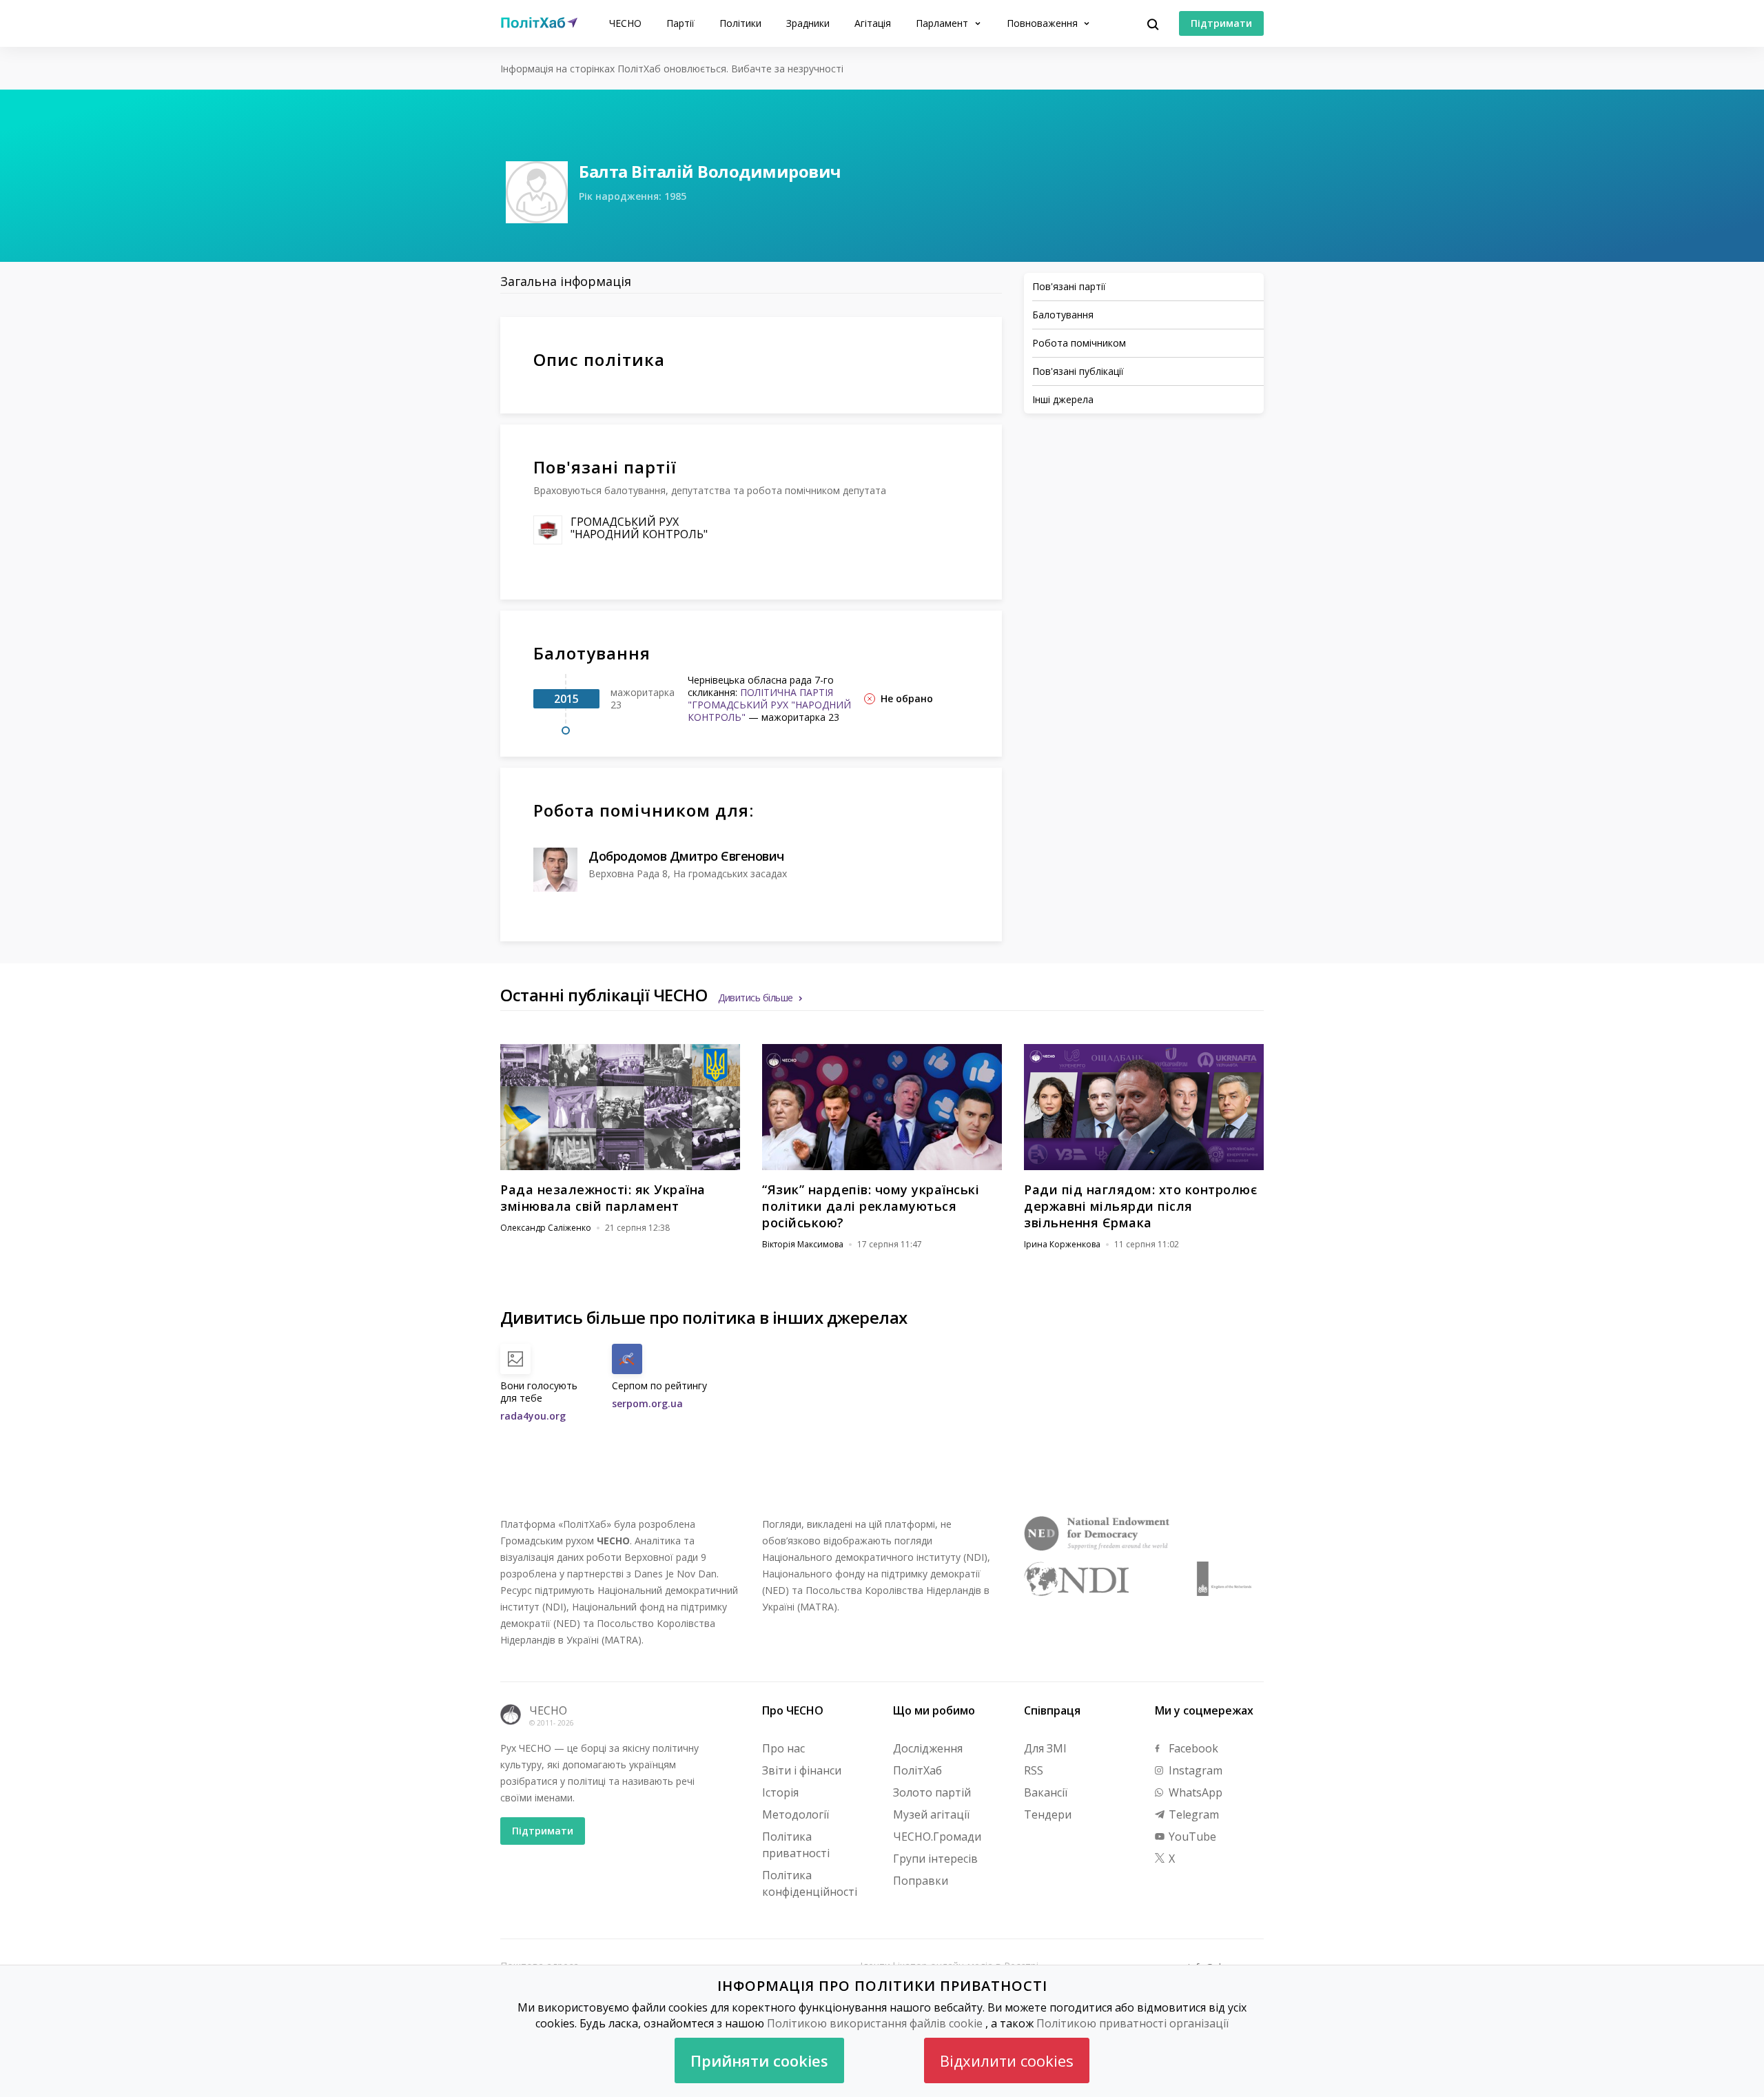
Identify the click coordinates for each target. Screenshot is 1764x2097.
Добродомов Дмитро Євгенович (686, 856)
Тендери (1048, 1814)
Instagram (1194, 1770)
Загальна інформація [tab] (566, 281)
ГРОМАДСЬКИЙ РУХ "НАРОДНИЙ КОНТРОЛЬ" (639, 528)
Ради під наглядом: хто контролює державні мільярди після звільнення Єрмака (1140, 1206)
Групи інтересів (935, 1859)
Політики (740, 23)
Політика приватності (796, 1845)
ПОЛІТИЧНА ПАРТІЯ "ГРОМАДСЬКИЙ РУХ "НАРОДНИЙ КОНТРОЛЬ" (769, 705)
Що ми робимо (934, 1710)
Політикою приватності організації (1132, 2023)
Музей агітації (931, 1814)
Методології (796, 1814)
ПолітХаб (917, 1770)
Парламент (943, 23)
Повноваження (1044, 23)
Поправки (921, 1881)
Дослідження (928, 1748)
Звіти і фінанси (802, 1770)
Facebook (1192, 1748)
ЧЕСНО (625, 23)
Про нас (783, 1748)
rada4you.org (533, 1416)
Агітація (873, 23)
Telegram (1192, 1814)
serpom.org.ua (647, 1403)
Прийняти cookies (759, 2060)
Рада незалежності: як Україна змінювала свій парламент (603, 1198)
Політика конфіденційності (810, 1883)
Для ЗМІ (1045, 1748)
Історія (780, 1792)
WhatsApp (1194, 1792)
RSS (1034, 1770)
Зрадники (808, 23)
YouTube (1191, 1837)
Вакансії (1046, 1792)
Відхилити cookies (1007, 2060)
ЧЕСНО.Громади (937, 1837)
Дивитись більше (756, 998)
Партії (680, 23)
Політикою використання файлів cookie (875, 2023)
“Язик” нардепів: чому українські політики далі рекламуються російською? (871, 1206)
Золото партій (932, 1792)
